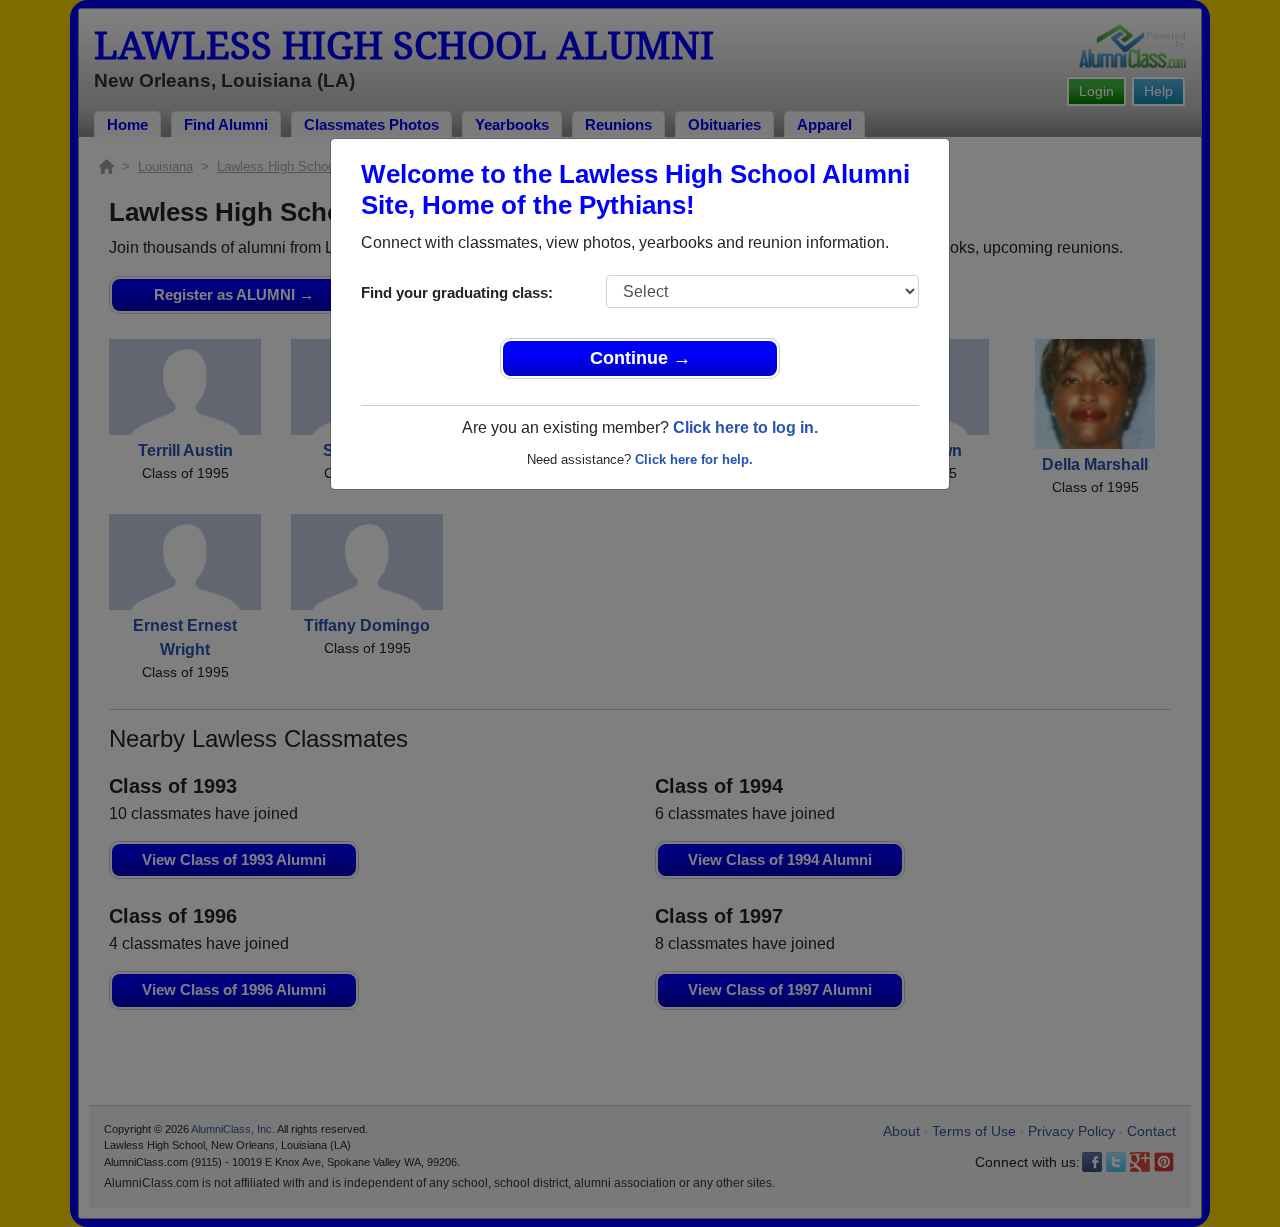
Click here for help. (694, 459)
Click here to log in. (745, 427)
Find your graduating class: (457, 292)
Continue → (640, 358)
